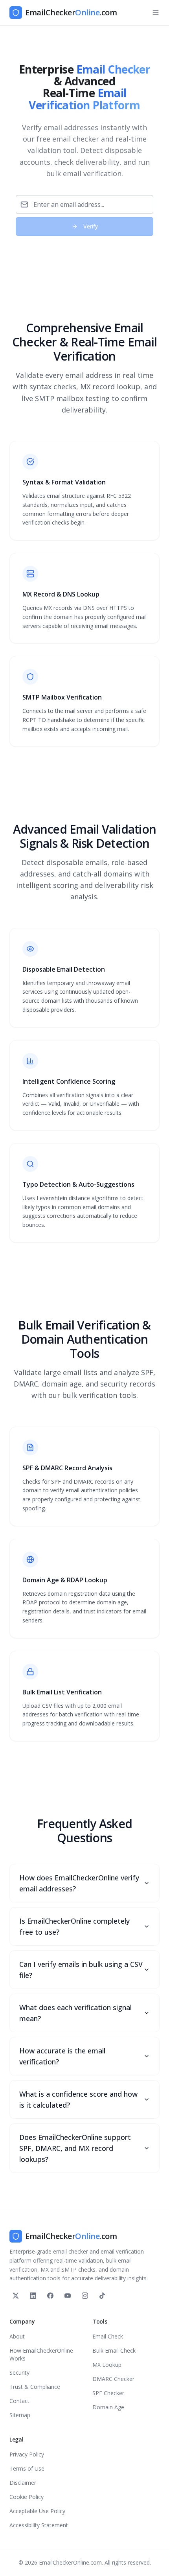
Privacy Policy (27, 2454)
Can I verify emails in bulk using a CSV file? (81, 1970)
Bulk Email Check (114, 2350)
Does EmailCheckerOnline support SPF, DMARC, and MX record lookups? (75, 2148)
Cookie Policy (27, 2497)
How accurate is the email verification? (62, 2056)
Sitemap (20, 2415)
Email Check (108, 2336)
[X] (16, 2296)
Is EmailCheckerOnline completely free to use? (74, 1926)
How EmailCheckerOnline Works (41, 2354)
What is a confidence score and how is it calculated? (78, 2099)
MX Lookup (107, 2365)
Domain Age (108, 2407)
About (17, 2336)
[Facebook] (50, 2296)
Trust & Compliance (35, 2387)
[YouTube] (68, 2296)
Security (19, 2373)
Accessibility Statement (39, 2525)
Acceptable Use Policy (37, 2511)
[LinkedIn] (33, 2296)
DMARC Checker (113, 2379)
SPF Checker (108, 2393)
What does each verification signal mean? (75, 2013)
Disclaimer (23, 2483)
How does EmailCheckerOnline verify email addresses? (79, 1883)
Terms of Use (27, 2468)
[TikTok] (102, 2296)
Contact (19, 2401)
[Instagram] (85, 2296)
